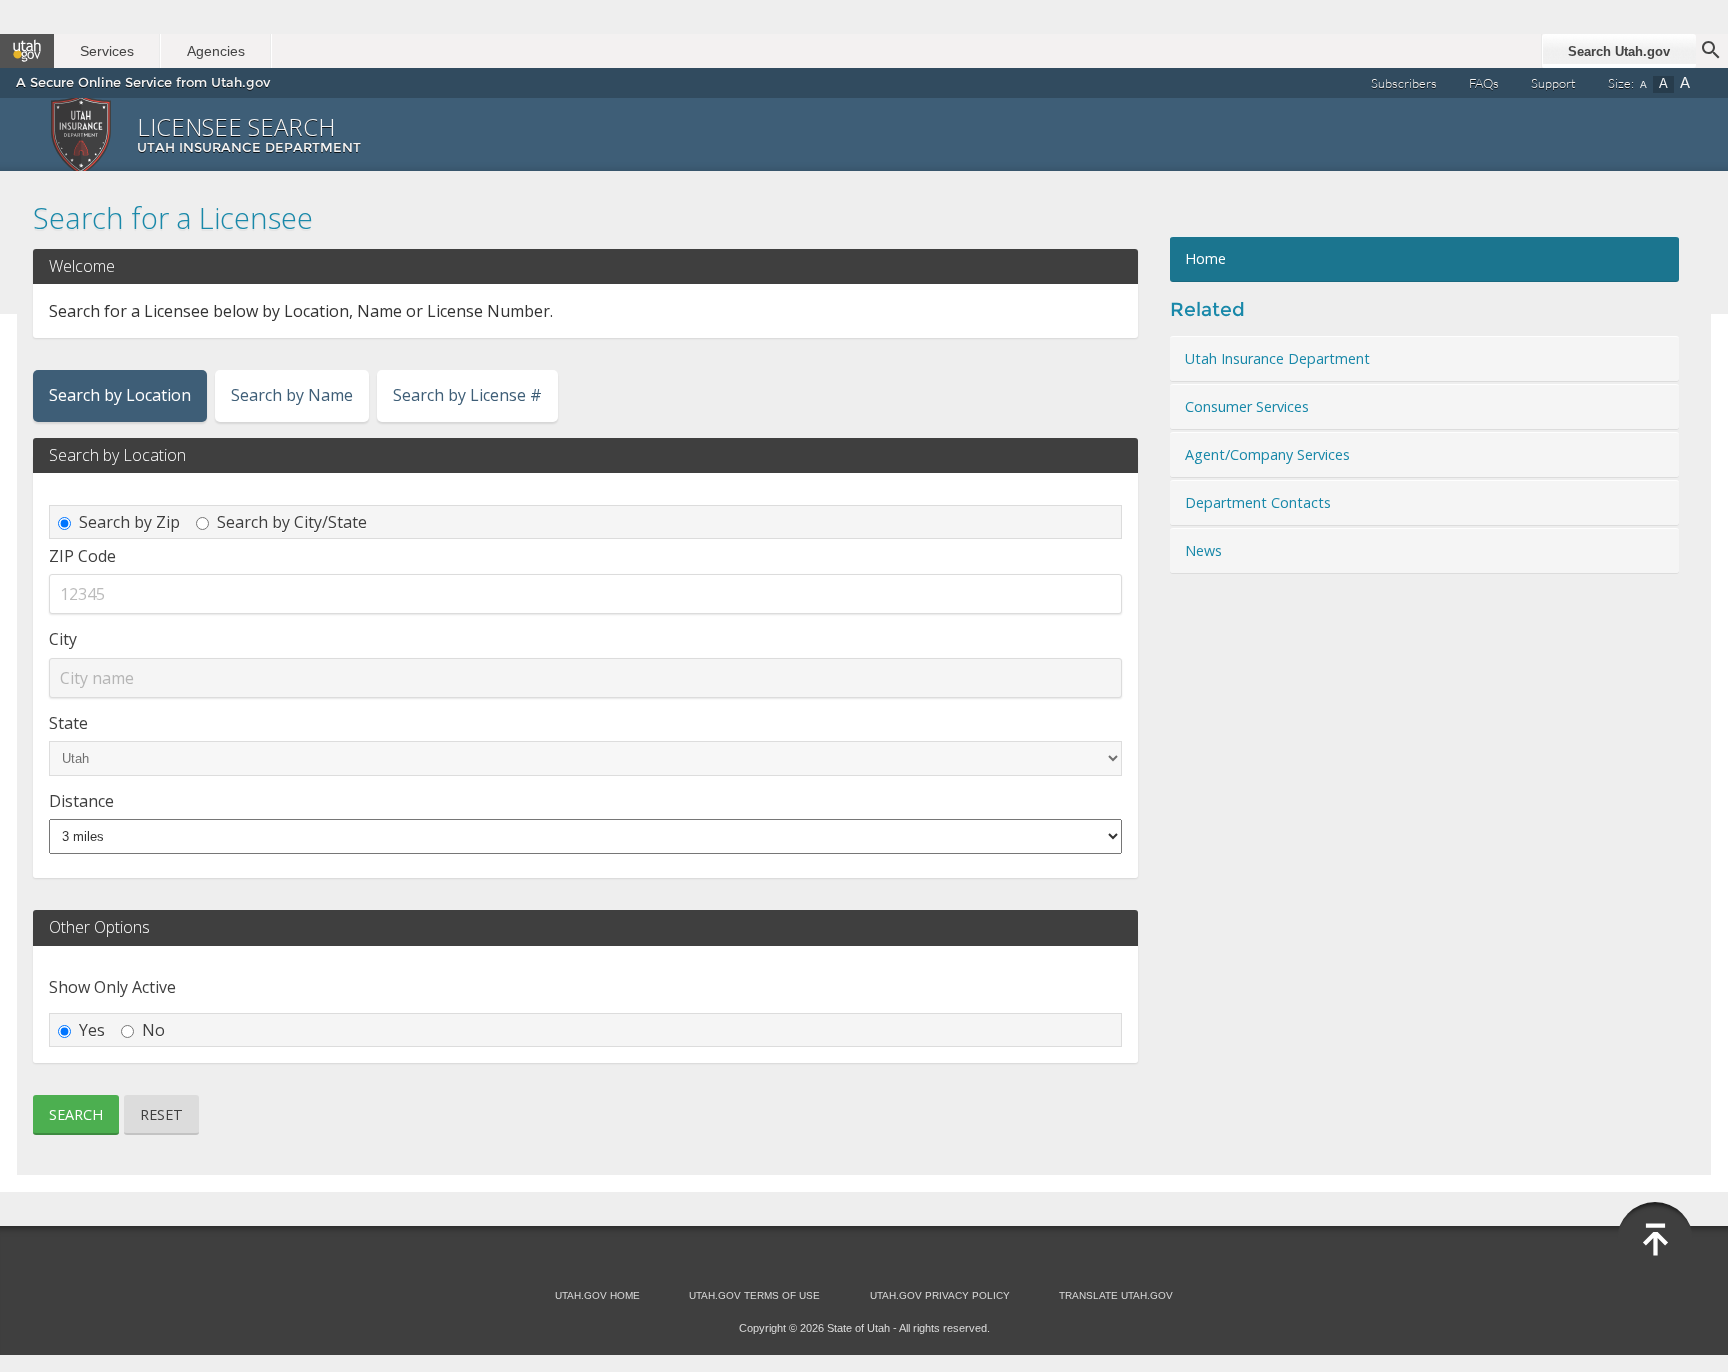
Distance (81, 801)
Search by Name (292, 395)
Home (1205, 258)
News (1203, 550)
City (63, 639)
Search (76, 1114)
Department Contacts (1258, 502)
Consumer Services (1247, 406)
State (68, 723)
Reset (161, 1114)
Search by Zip (129, 522)
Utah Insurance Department (1277, 358)
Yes (92, 1030)
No (153, 1030)
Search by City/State (292, 522)
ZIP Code (82, 556)
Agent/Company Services (1267, 454)
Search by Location (120, 395)
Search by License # (467, 395)
